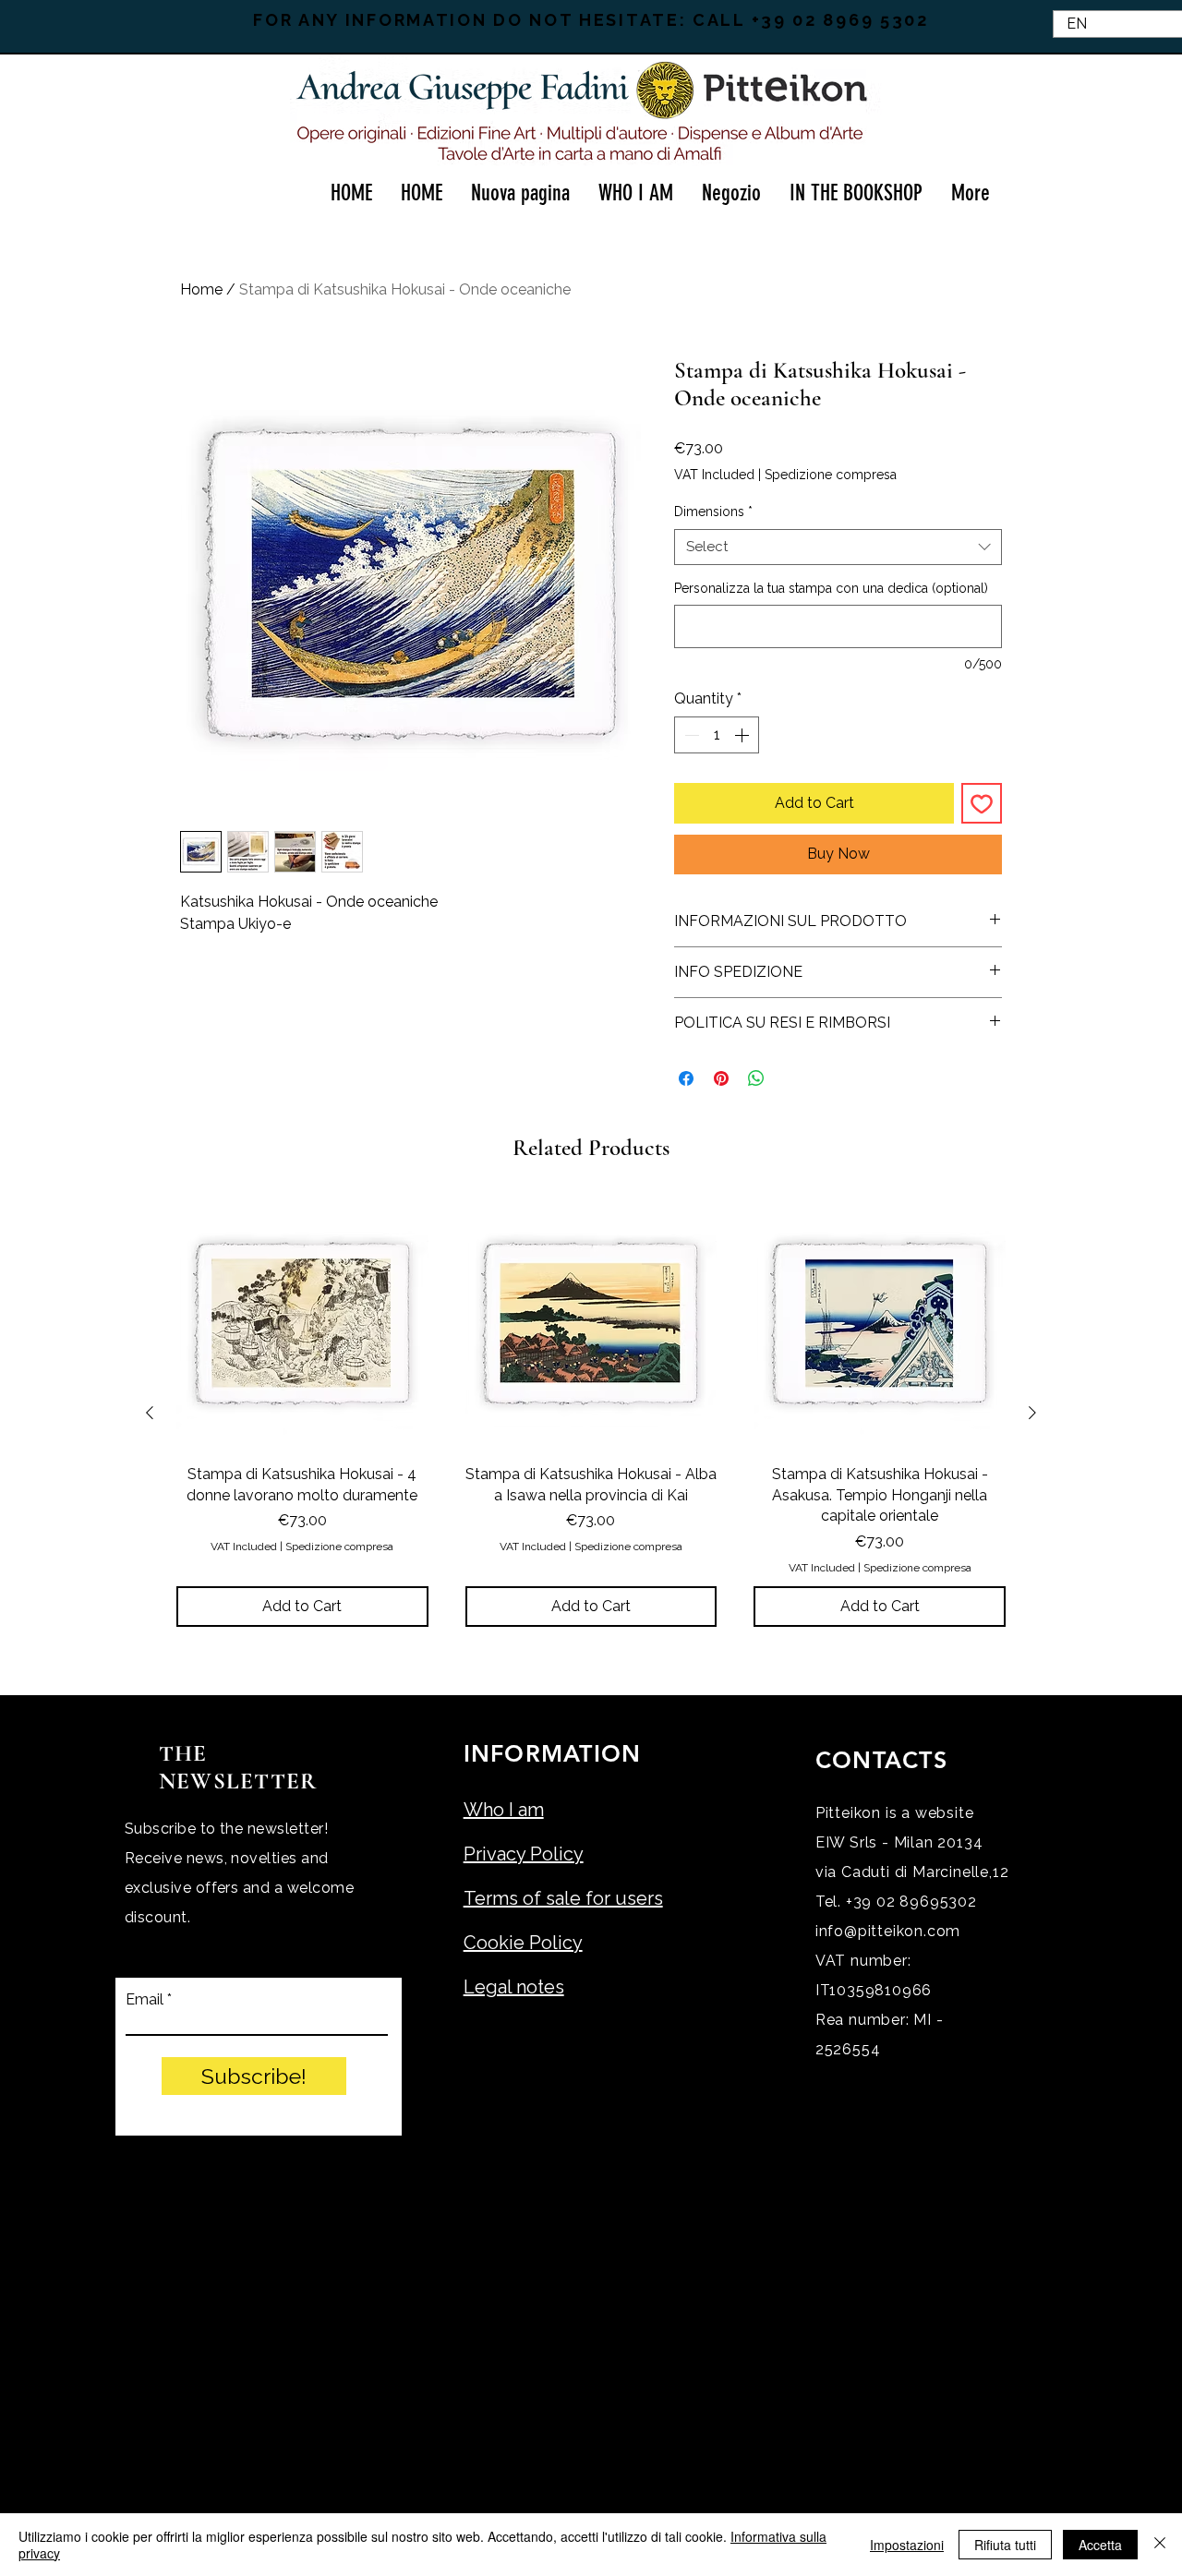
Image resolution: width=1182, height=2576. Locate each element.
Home (201, 289)
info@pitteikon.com (888, 1931)
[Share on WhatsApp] (756, 1078)
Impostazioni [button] (907, 2545)
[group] (591, 1413)
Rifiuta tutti (1005, 2545)
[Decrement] (690, 735)
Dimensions (713, 512)
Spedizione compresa (831, 475)
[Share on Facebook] (686, 1078)
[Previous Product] (150, 1413)
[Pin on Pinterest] (721, 1078)
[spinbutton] (717, 735)
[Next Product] (1032, 1413)
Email (145, 2000)
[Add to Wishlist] (982, 803)
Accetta (1100, 2545)
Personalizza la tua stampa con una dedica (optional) (831, 588)
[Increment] (743, 735)
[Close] (1160, 2545)
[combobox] (838, 547)
